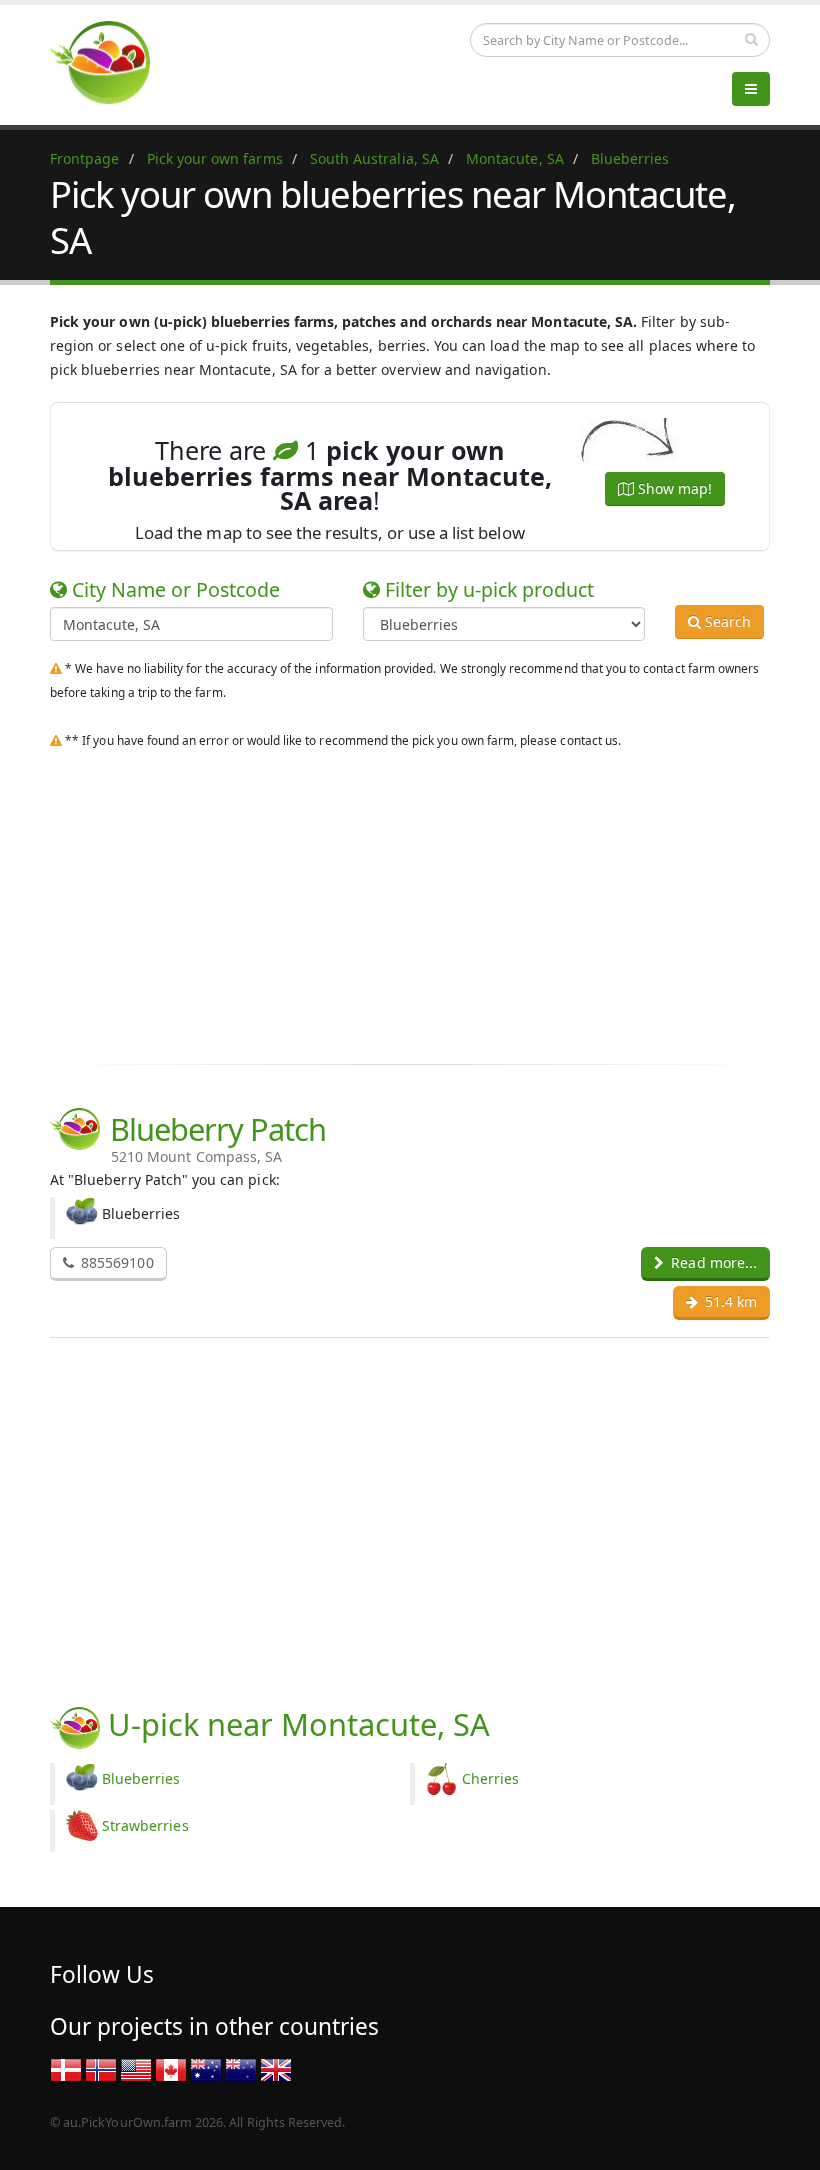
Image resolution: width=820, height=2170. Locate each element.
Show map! (673, 488)
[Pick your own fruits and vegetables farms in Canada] (171, 2068)
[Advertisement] (410, 902)
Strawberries (145, 1825)
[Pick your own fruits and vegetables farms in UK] (276, 2068)
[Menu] (751, 89)
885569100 (115, 1262)
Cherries (490, 1778)
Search (726, 621)
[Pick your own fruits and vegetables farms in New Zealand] (241, 2068)
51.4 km (729, 1301)
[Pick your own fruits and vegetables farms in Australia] (206, 2068)
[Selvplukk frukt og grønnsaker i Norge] (101, 2068)
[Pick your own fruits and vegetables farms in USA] (136, 2068)
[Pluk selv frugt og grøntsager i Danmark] (66, 2068)
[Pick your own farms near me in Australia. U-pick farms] (112, 61)
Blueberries (141, 1778)
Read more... (712, 1262)
